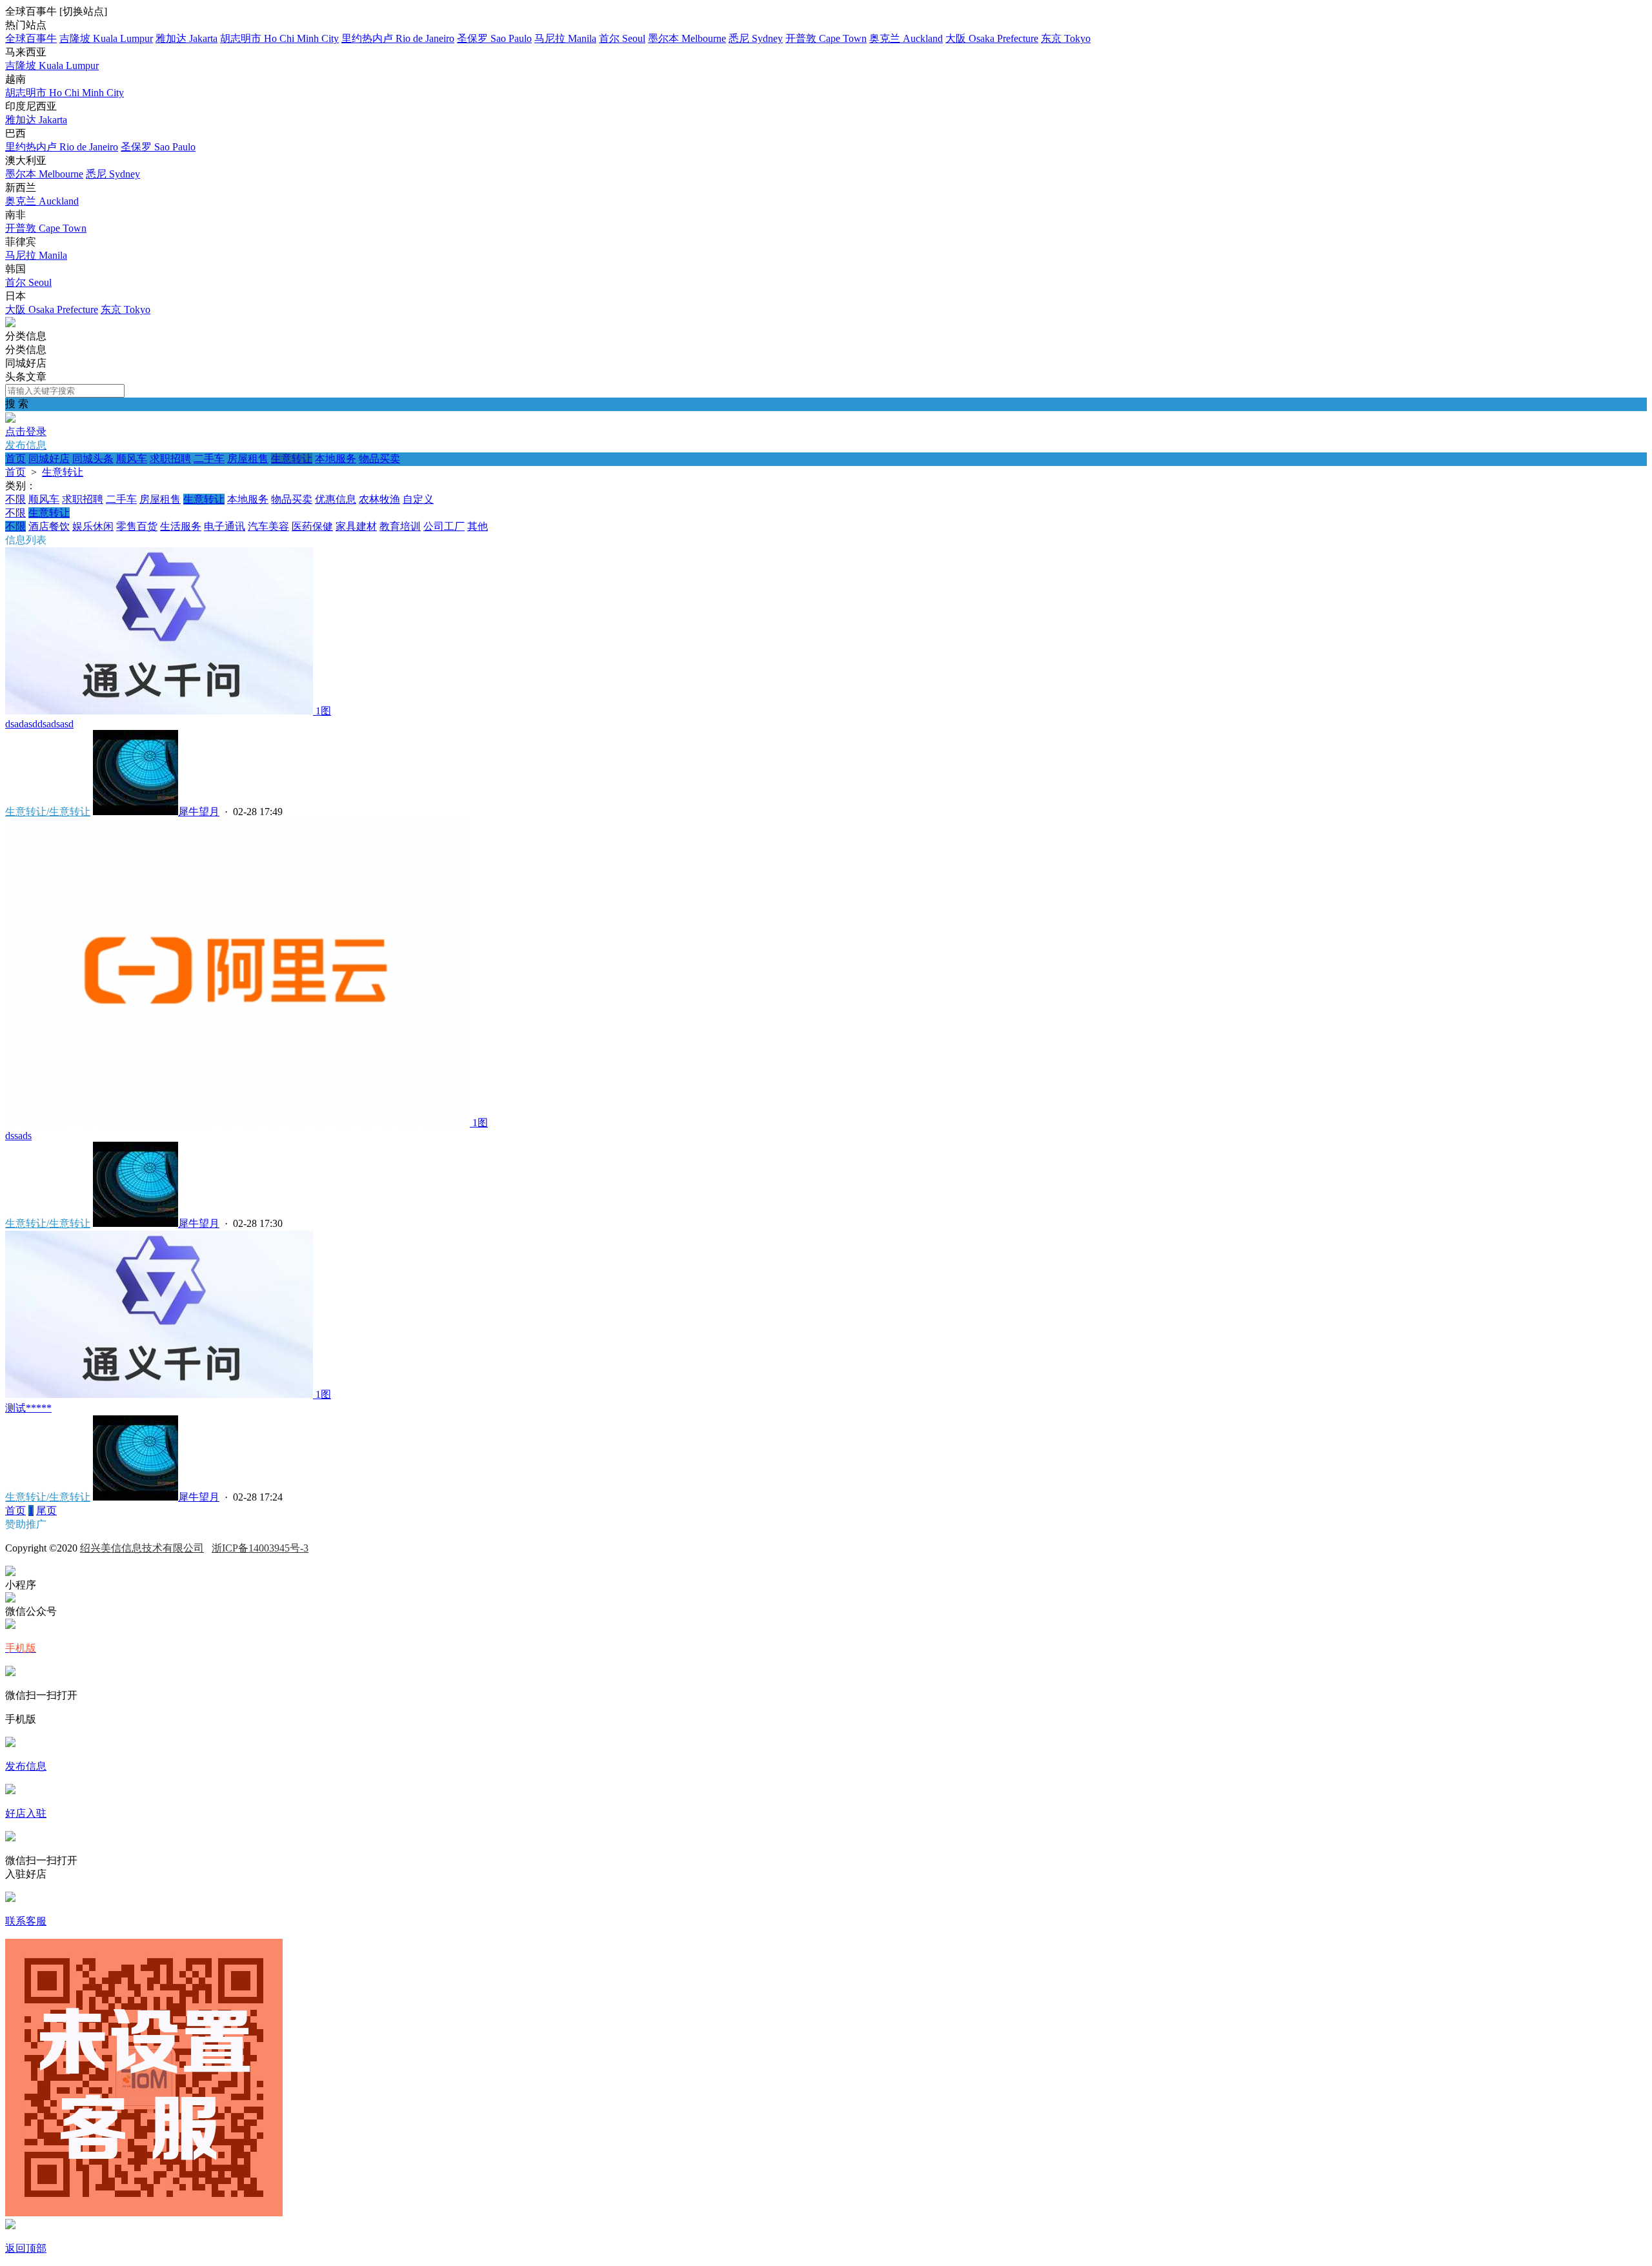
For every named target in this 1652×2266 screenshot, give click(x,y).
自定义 (418, 499)
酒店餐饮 (49, 526)
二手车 (209, 459)
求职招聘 (170, 459)
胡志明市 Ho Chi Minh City (279, 38)
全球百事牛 (31, 38)
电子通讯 (225, 526)
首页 (15, 459)
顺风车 (132, 459)
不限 (15, 499)
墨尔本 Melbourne (687, 38)
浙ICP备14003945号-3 (260, 1548)
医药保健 (312, 526)
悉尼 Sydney (756, 38)
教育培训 (400, 526)
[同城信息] (10, 324)
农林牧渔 (379, 499)
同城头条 (93, 459)
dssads (18, 1136)
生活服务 (181, 526)
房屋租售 (248, 459)
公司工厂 (444, 526)
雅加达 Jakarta (186, 38)
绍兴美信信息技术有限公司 (142, 1548)
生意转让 (292, 459)
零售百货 (137, 526)
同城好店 (49, 459)
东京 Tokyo (1066, 38)
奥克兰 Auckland (906, 38)
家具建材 (356, 526)
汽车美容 (268, 526)
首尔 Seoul (622, 38)
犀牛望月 (199, 812)
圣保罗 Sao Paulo (494, 38)
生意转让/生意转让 (48, 812)
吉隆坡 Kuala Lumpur (106, 38)
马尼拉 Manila (565, 38)
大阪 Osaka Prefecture (992, 38)
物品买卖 (379, 459)
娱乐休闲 (93, 526)
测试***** (28, 1408)
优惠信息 (336, 499)
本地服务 (336, 459)
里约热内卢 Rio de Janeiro (398, 38)
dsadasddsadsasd (39, 724)
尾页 (46, 1511)
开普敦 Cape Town (826, 38)
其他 (478, 526)
